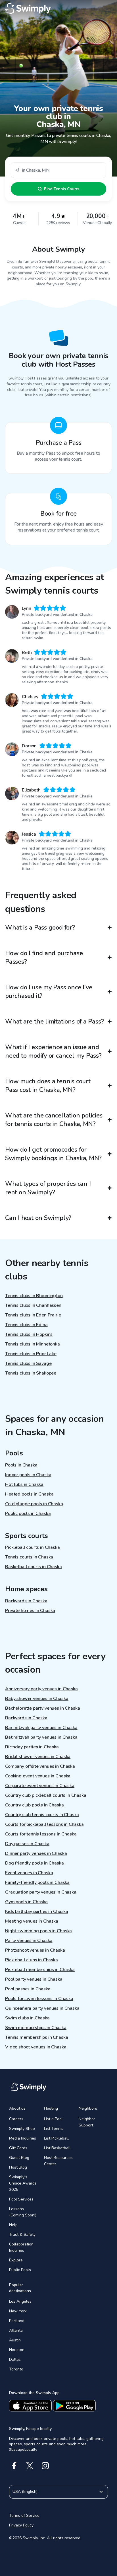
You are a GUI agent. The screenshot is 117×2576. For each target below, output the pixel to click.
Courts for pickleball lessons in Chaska (44, 1824)
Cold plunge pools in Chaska (34, 1504)
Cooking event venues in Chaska (38, 1776)
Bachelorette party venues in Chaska (42, 1708)
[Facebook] (14, 2466)
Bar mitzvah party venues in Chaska (41, 1728)
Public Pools (20, 2270)
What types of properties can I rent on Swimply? (48, 1188)
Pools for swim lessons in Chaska (39, 1999)
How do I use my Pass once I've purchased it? (49, 992)
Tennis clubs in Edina (26, 1325)
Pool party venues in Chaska (34, 1979)
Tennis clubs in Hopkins (29, 1334)
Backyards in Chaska (26, 1601)
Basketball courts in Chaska (34, 1567)
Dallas (15, 2359)
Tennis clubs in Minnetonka (33, 1344)
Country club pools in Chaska (35, 1805)
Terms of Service (24, 2516)
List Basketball (57, 2148)
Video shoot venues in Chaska (36, 2047)
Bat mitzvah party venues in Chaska (41, 1737)
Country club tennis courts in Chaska (42, 1815)
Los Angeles (20, 2301)
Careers (16, 2119)
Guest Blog (19, 2158)
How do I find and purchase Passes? (44, 957)
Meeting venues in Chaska (32, 1921)
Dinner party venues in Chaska (36, 1853)
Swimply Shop (22, 2129)
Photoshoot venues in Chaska (35, 1950)
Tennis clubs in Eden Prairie (33, 1315)
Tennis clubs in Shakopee (31, 1373)
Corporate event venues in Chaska (40, 1786)
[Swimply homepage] (58, 9)
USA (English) (25, 2492)
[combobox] (58, 170)
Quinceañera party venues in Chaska (42, 2008)
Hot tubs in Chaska (24, 1484)
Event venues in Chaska (29, 1873)
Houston (17, 2350)
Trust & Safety (22, 2234)
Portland (17, 2321)
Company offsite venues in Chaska (40, 1766)
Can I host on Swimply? (38, 1218)
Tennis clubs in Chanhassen (33, 1305)
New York (18, 2311)
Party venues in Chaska (29, 1941)
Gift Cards (18, 2148)
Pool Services (21, 2199)
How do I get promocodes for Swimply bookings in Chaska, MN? (53, 1154)
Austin (15, 2340)
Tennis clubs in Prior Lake (31, 1354)
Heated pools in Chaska (29, 1494)
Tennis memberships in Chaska (37, 2037)
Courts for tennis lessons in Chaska (41, 1834)
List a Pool (53, 2119)
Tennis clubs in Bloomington (34, 1296)
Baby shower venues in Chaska (37, 1699)
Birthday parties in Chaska (32, 1747)
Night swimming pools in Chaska (38, 1931)
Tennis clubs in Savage (28, 1363)
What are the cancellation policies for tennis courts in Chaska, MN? (54, 1120)
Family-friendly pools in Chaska (37, 1882)
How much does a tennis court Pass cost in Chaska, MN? (48, 1086)
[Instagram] (45, 2466)
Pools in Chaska (21, 1465)
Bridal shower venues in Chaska (38, 1757)
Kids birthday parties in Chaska (37, 1912)
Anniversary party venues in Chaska (41, 1689)
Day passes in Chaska (27, 1844)
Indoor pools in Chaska (28, 1475)
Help (13, 2225)
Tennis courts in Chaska (29, 1557)
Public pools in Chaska (28, 1513)
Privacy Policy (21, 2525)
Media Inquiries (23, 2138)
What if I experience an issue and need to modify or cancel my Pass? (53, 1051)
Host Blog (18, 2167)
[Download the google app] (74, 2406)
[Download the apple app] (30, 2406)
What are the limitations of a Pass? (54, 1022)
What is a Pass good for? (40, 928)
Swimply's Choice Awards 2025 (23, 2183)
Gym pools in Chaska (26, 1902)
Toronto (16, 2369)
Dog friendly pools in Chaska (35, 1863)
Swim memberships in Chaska (36, 2028)
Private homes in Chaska (30, 1611)
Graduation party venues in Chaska (41, 1892)
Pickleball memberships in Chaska (40, 1970)
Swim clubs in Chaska (27, 2018)
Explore (16, 2260)
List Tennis (54, 2129)
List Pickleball (56, 2138)
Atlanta (16, 2330)
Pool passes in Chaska (28, 1989)
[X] (30, 2466)
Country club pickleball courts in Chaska (46, 1795)
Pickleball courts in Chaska (33, 1547)
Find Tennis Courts (62, 189)
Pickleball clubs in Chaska (32, 1960)
